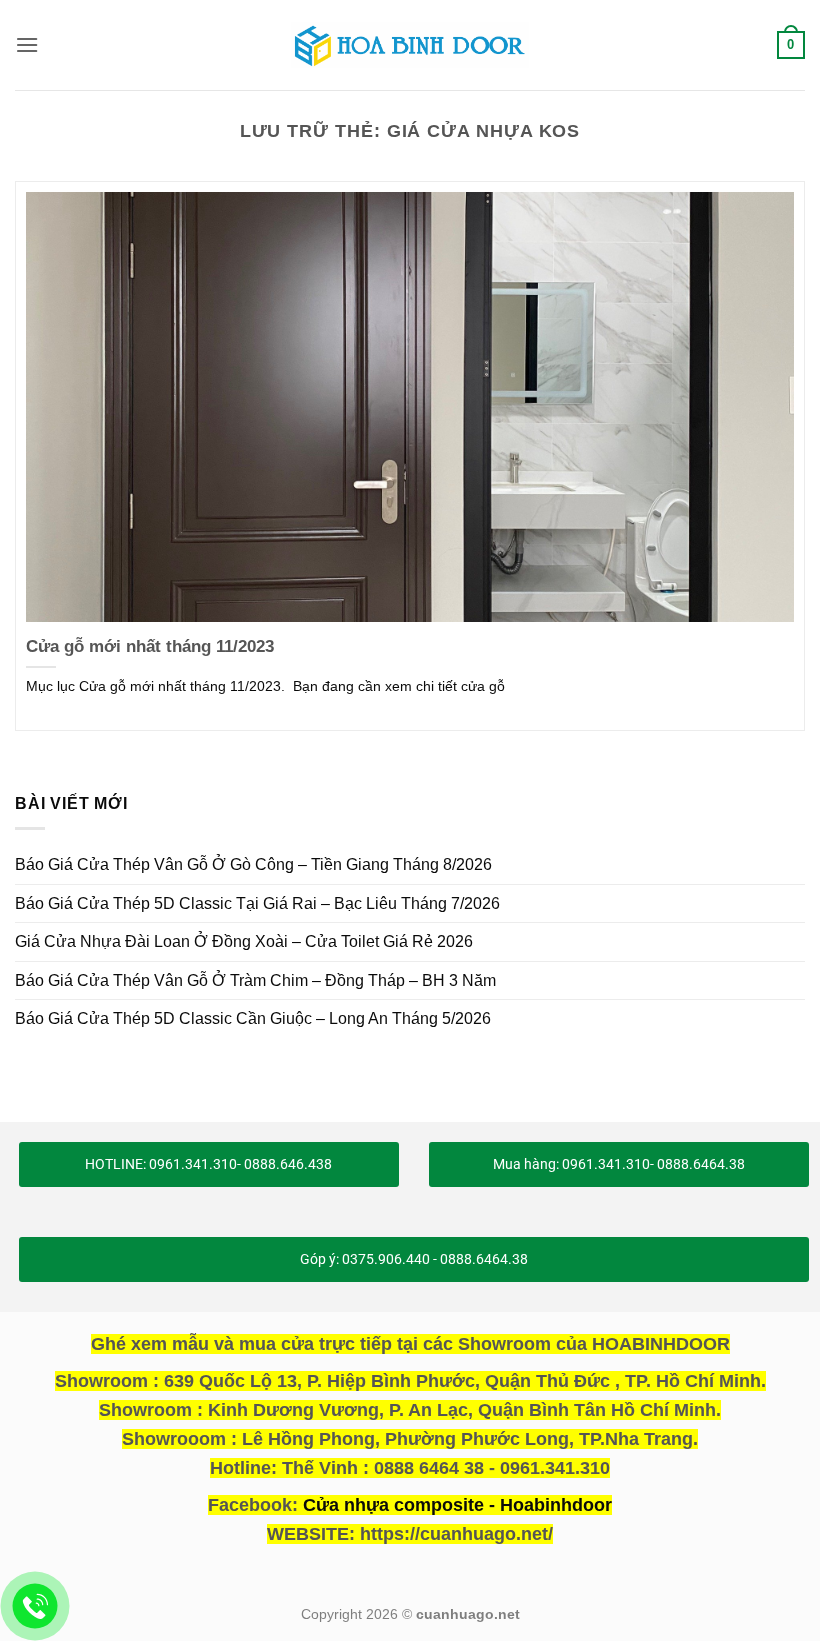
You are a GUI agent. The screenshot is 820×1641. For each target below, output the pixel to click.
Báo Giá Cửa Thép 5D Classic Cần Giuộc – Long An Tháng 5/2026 (253, 1018)
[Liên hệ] (35, 1606)
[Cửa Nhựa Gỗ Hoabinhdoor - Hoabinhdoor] (410, 45)
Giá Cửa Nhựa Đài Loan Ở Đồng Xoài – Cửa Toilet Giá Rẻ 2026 (244, 941)
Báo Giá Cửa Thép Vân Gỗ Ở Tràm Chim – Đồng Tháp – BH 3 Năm (255, 980)
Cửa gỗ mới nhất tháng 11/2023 (150, 646)
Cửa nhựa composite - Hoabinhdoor (457, 1505)
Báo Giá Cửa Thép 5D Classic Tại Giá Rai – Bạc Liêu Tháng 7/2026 (257, 903)
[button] (27, 44)
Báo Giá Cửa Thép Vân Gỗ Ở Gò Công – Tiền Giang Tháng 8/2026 (253, 864)
